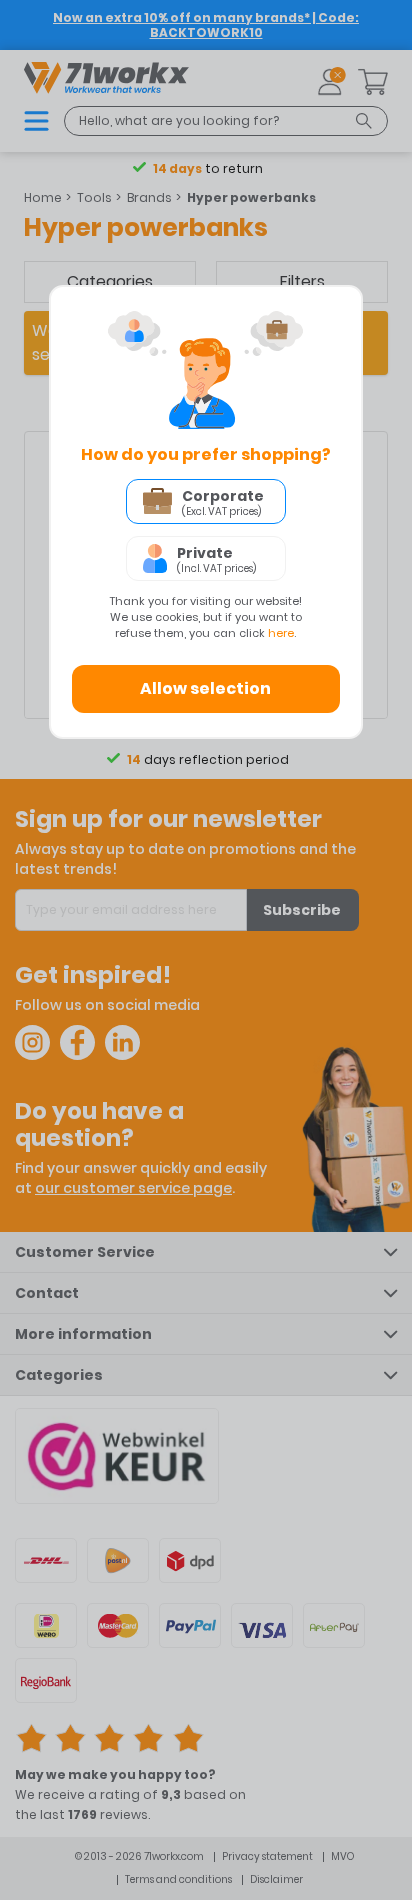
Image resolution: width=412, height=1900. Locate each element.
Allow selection (205, 688)
